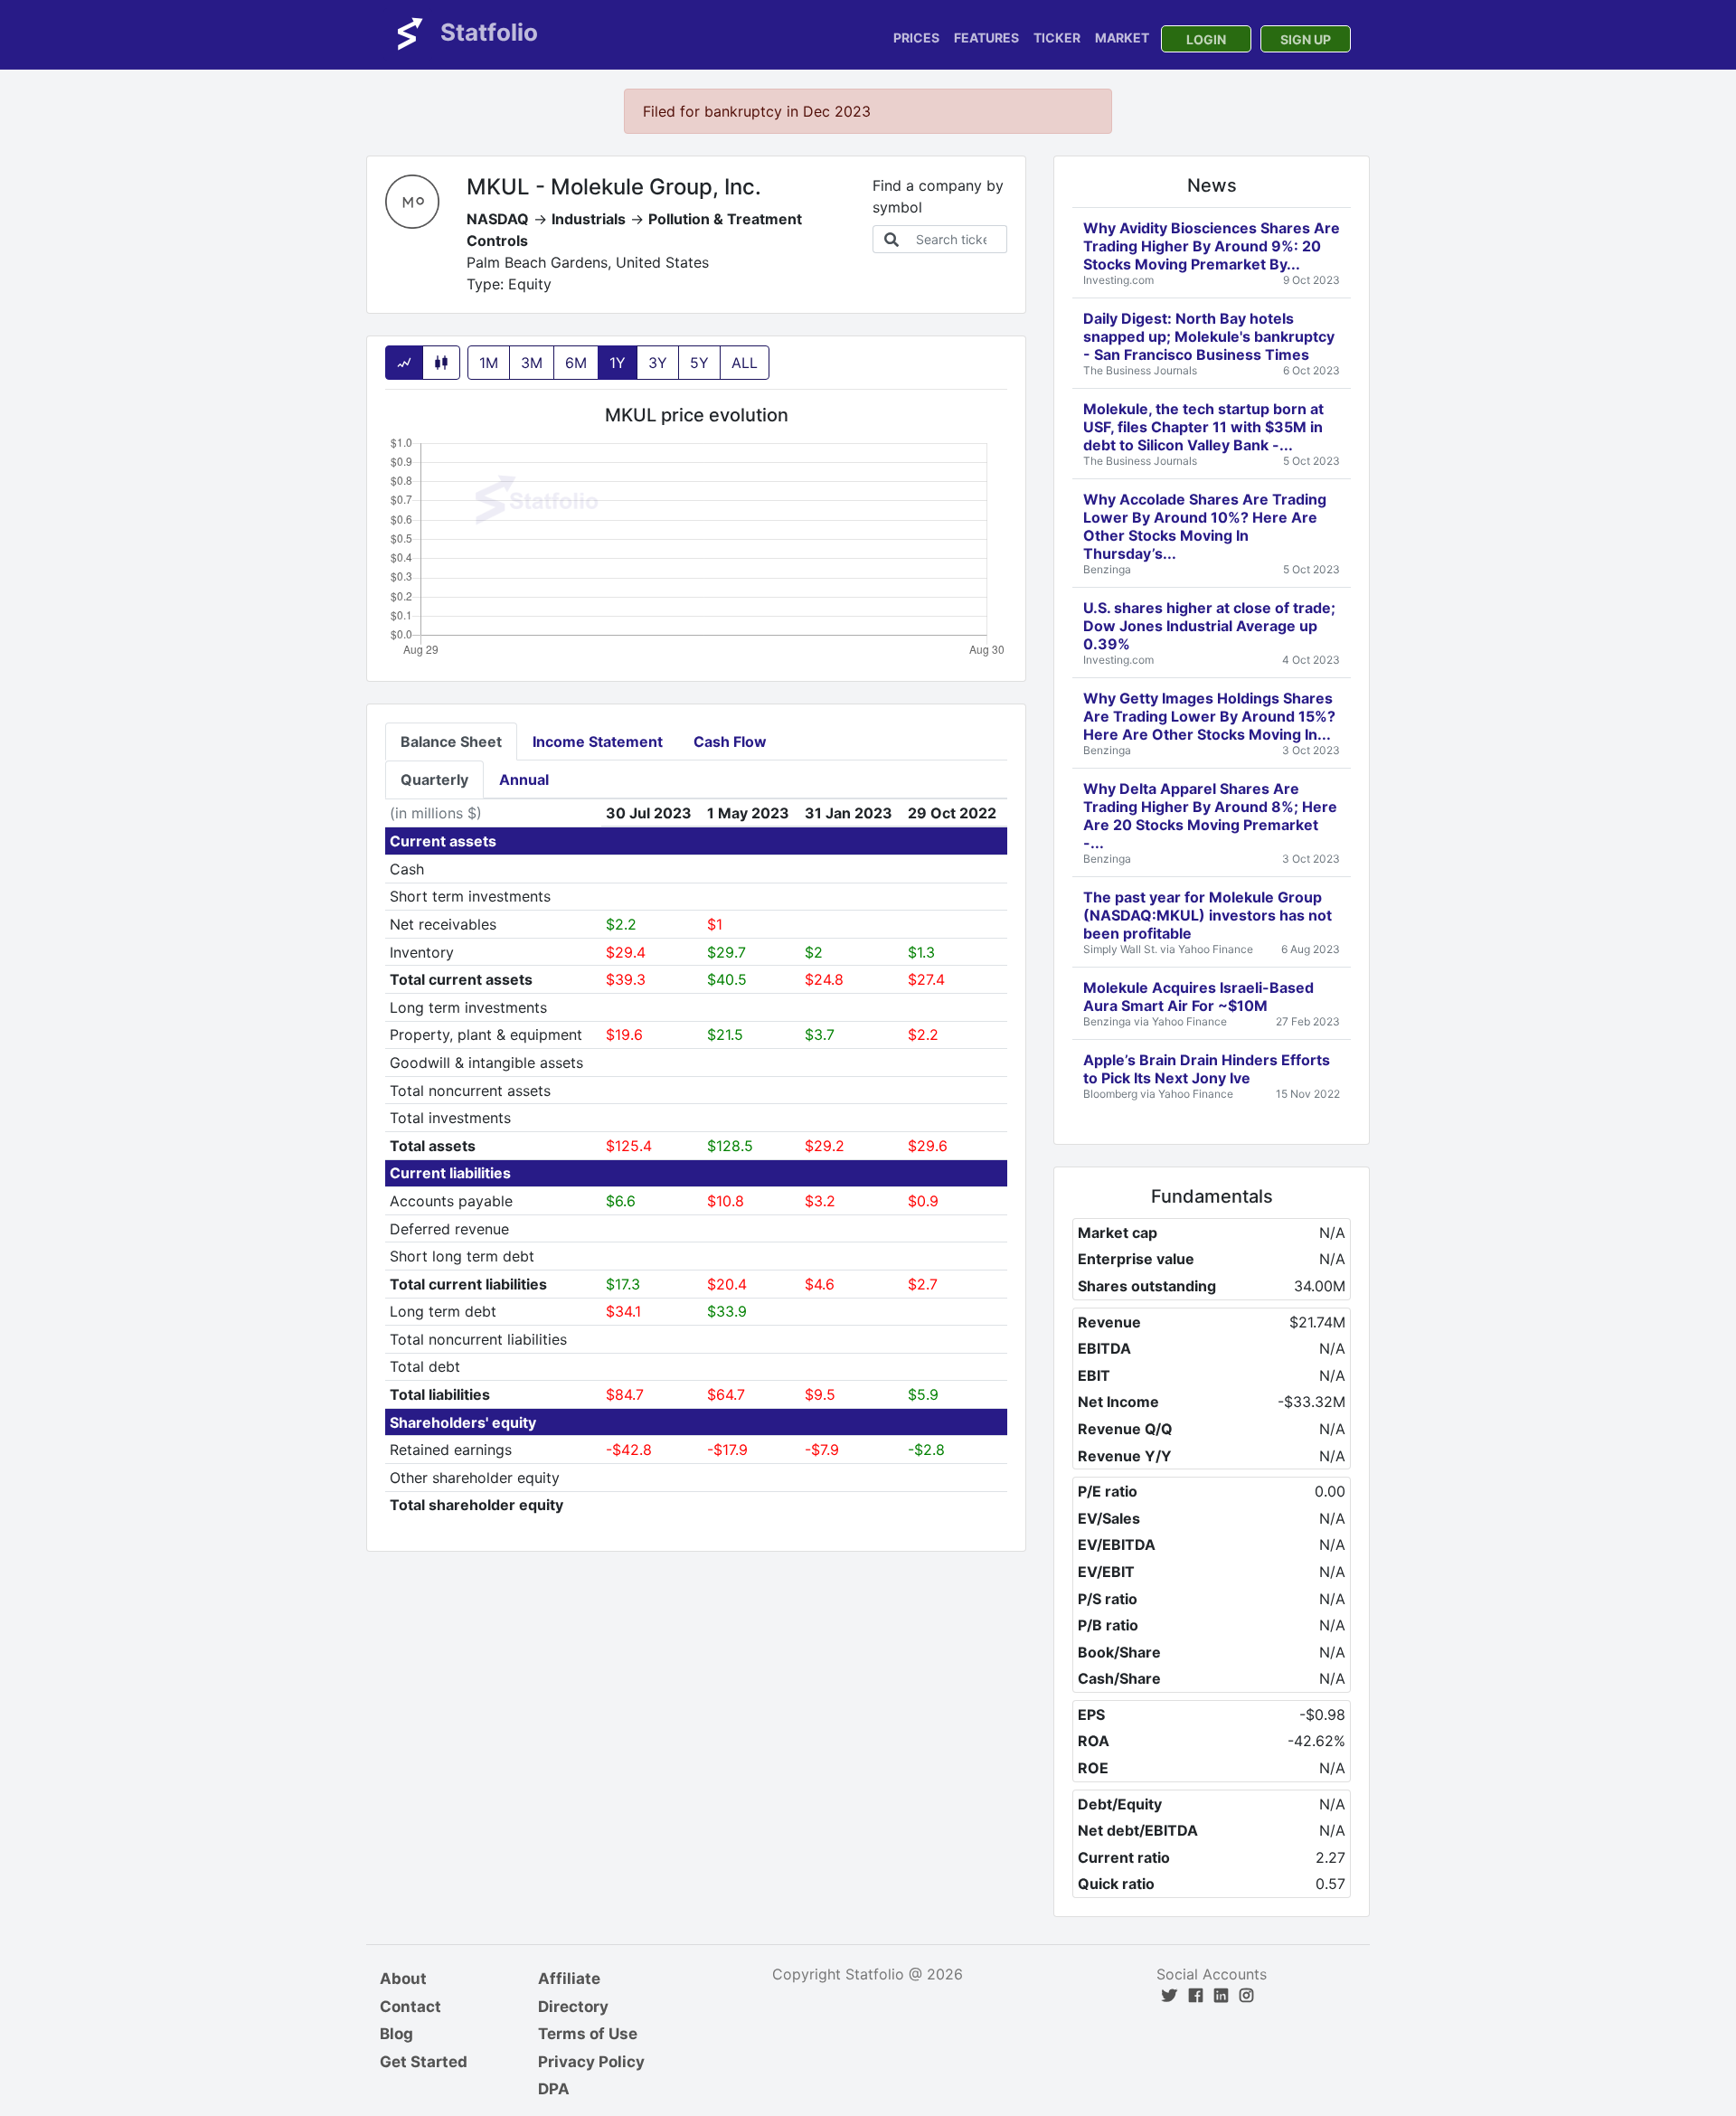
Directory (573, 2007)
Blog (396, 2034)
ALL (745, 363)
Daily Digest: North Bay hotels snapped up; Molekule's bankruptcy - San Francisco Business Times (1209, 336)
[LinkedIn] (1221, 1996)
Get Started (424, 2062)
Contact (410, 2007)
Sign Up (1306, 39)
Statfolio (486, 32)
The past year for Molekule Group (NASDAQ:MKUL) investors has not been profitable (1208, 915)
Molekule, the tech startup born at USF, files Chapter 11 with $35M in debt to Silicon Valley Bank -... (1203, 427)
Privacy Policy (591, 2062)
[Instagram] (1246, 1996)
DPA (554, 2089)
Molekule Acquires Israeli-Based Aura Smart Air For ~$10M (1198, 997)
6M (576, 363)
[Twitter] (1170, 1996)
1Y (618, 363)
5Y (699, 363)
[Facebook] (1196, 1996)
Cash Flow (730, 742)
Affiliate (569, 1979)
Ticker (1057, 38)
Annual (524, 779)
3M (532, 363)
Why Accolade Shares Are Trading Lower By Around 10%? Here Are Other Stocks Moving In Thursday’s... (1205, 526)
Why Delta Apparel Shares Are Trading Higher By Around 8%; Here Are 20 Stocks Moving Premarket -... (1210, 816)
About (403, 1979)
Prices (916, 38)
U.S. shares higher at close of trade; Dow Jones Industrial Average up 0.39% (1209, 626)
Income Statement (598, 742)
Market (1122, 38)
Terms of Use (588, 2034)
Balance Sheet (451, 742)
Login (1206, 39)
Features (986, 38)
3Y (658, 363)
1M (489, 363)
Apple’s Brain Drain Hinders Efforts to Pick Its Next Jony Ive (1207, 1069)
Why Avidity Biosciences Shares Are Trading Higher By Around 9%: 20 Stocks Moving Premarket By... (1212, 246)
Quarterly (434, 779)
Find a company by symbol (938, 196)
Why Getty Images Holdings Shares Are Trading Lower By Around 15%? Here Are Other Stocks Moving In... (1209, 716)
